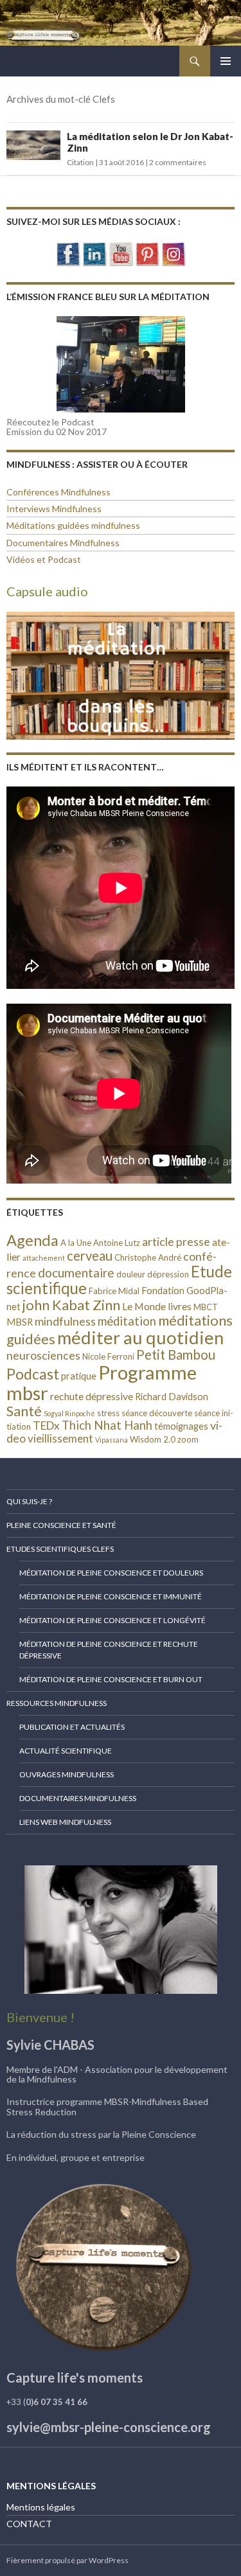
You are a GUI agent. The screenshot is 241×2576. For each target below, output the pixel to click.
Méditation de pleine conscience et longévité (112, 1620)
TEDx (46, 1426)
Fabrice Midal (114, 1291)
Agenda (32, 1240)
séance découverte (157, 1413)
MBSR (20, 1322)
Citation (80, 162)
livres (180, 1306)
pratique (79, 1376)
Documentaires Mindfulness (63, 543)
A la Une (76, 1243)
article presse (176, 1241)
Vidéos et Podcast (44, 559)
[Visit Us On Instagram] (173, 252)
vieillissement (60, 1438)
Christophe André (148, 1257)
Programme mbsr (102, 1382)
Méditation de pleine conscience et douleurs (111, 1573)
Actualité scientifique (66, 1751)
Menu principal (226, 61)
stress (108, 1413)
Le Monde (144, 1306)
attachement (44, 1258)
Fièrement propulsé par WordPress (67, 2560)
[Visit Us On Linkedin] (94, 252)
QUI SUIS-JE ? (29, 1501)
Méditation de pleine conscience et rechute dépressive (109, 1650)
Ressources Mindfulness (57, 1703)
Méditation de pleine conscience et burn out (111, 1679)
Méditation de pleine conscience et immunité (111, 1596)
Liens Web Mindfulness (65, 1822)
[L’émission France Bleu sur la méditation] (121, 364)
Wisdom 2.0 (153, 1439)
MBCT (206, 1307)
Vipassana (112, 1440)
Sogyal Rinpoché (69, 1413)
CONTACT (29, 2524)
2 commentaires (178, 162)
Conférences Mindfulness (58, 492)
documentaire (76, 1273)
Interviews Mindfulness (54, 509)
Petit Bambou (176, 1355)
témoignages (181, 1426)
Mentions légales (41, 2507)
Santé (24, 1411)
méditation (127, 1321)
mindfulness (65, 1321)
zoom (188, 1439)
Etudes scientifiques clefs (60, 1549)
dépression (168, 1274)
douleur (131, 1274)
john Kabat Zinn (71, 1305)
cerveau (90, 1256)
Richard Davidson (172, 1397)
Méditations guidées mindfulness (73, 525)
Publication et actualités (72, 1727)
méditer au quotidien (140, 1337)
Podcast (33, 1374)
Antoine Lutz (117, 1243)
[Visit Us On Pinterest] (147, 252)
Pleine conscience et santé (61, 1525)
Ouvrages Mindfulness (67, 1774)
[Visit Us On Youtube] (121, 252)
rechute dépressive (92, 1396)
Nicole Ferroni (108, 1356)
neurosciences (43, 1355)
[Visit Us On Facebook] (68, 252)
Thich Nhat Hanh (107, 1425)
